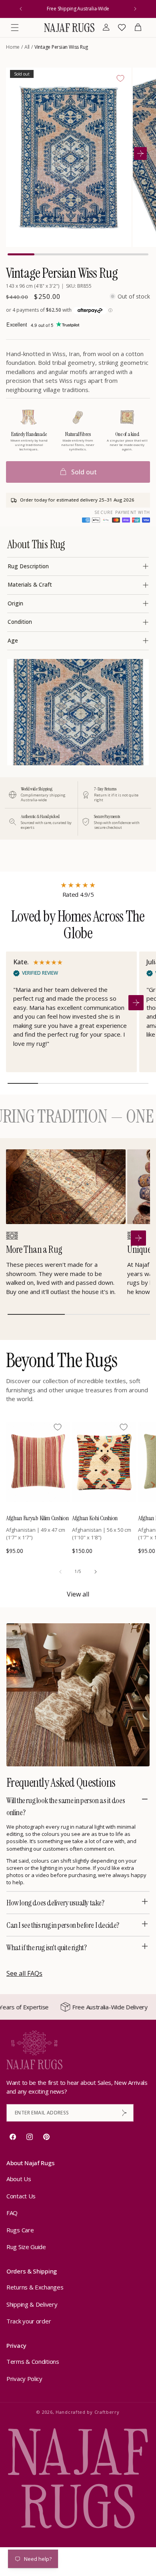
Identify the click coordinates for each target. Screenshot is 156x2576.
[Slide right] (96, 1572)
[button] (15, 28)
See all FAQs (24, 1973)
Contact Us (21, 2196)
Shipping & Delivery (32, 2304)
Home (13, 47)
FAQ (12, 2213)
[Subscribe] (124, 2113)
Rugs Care (20, 2230)
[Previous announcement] (21, 9)
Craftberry (107, 2412)
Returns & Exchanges (35, 2287)
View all (78, 1594)
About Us (19, 2179)
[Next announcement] (135, 9)
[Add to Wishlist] (120, 78)
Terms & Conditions (33, 2361)
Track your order (29, 2321)
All (27, 47)
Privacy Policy (24, 2379)
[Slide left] (60, 1572)
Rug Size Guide (26, 2247)
